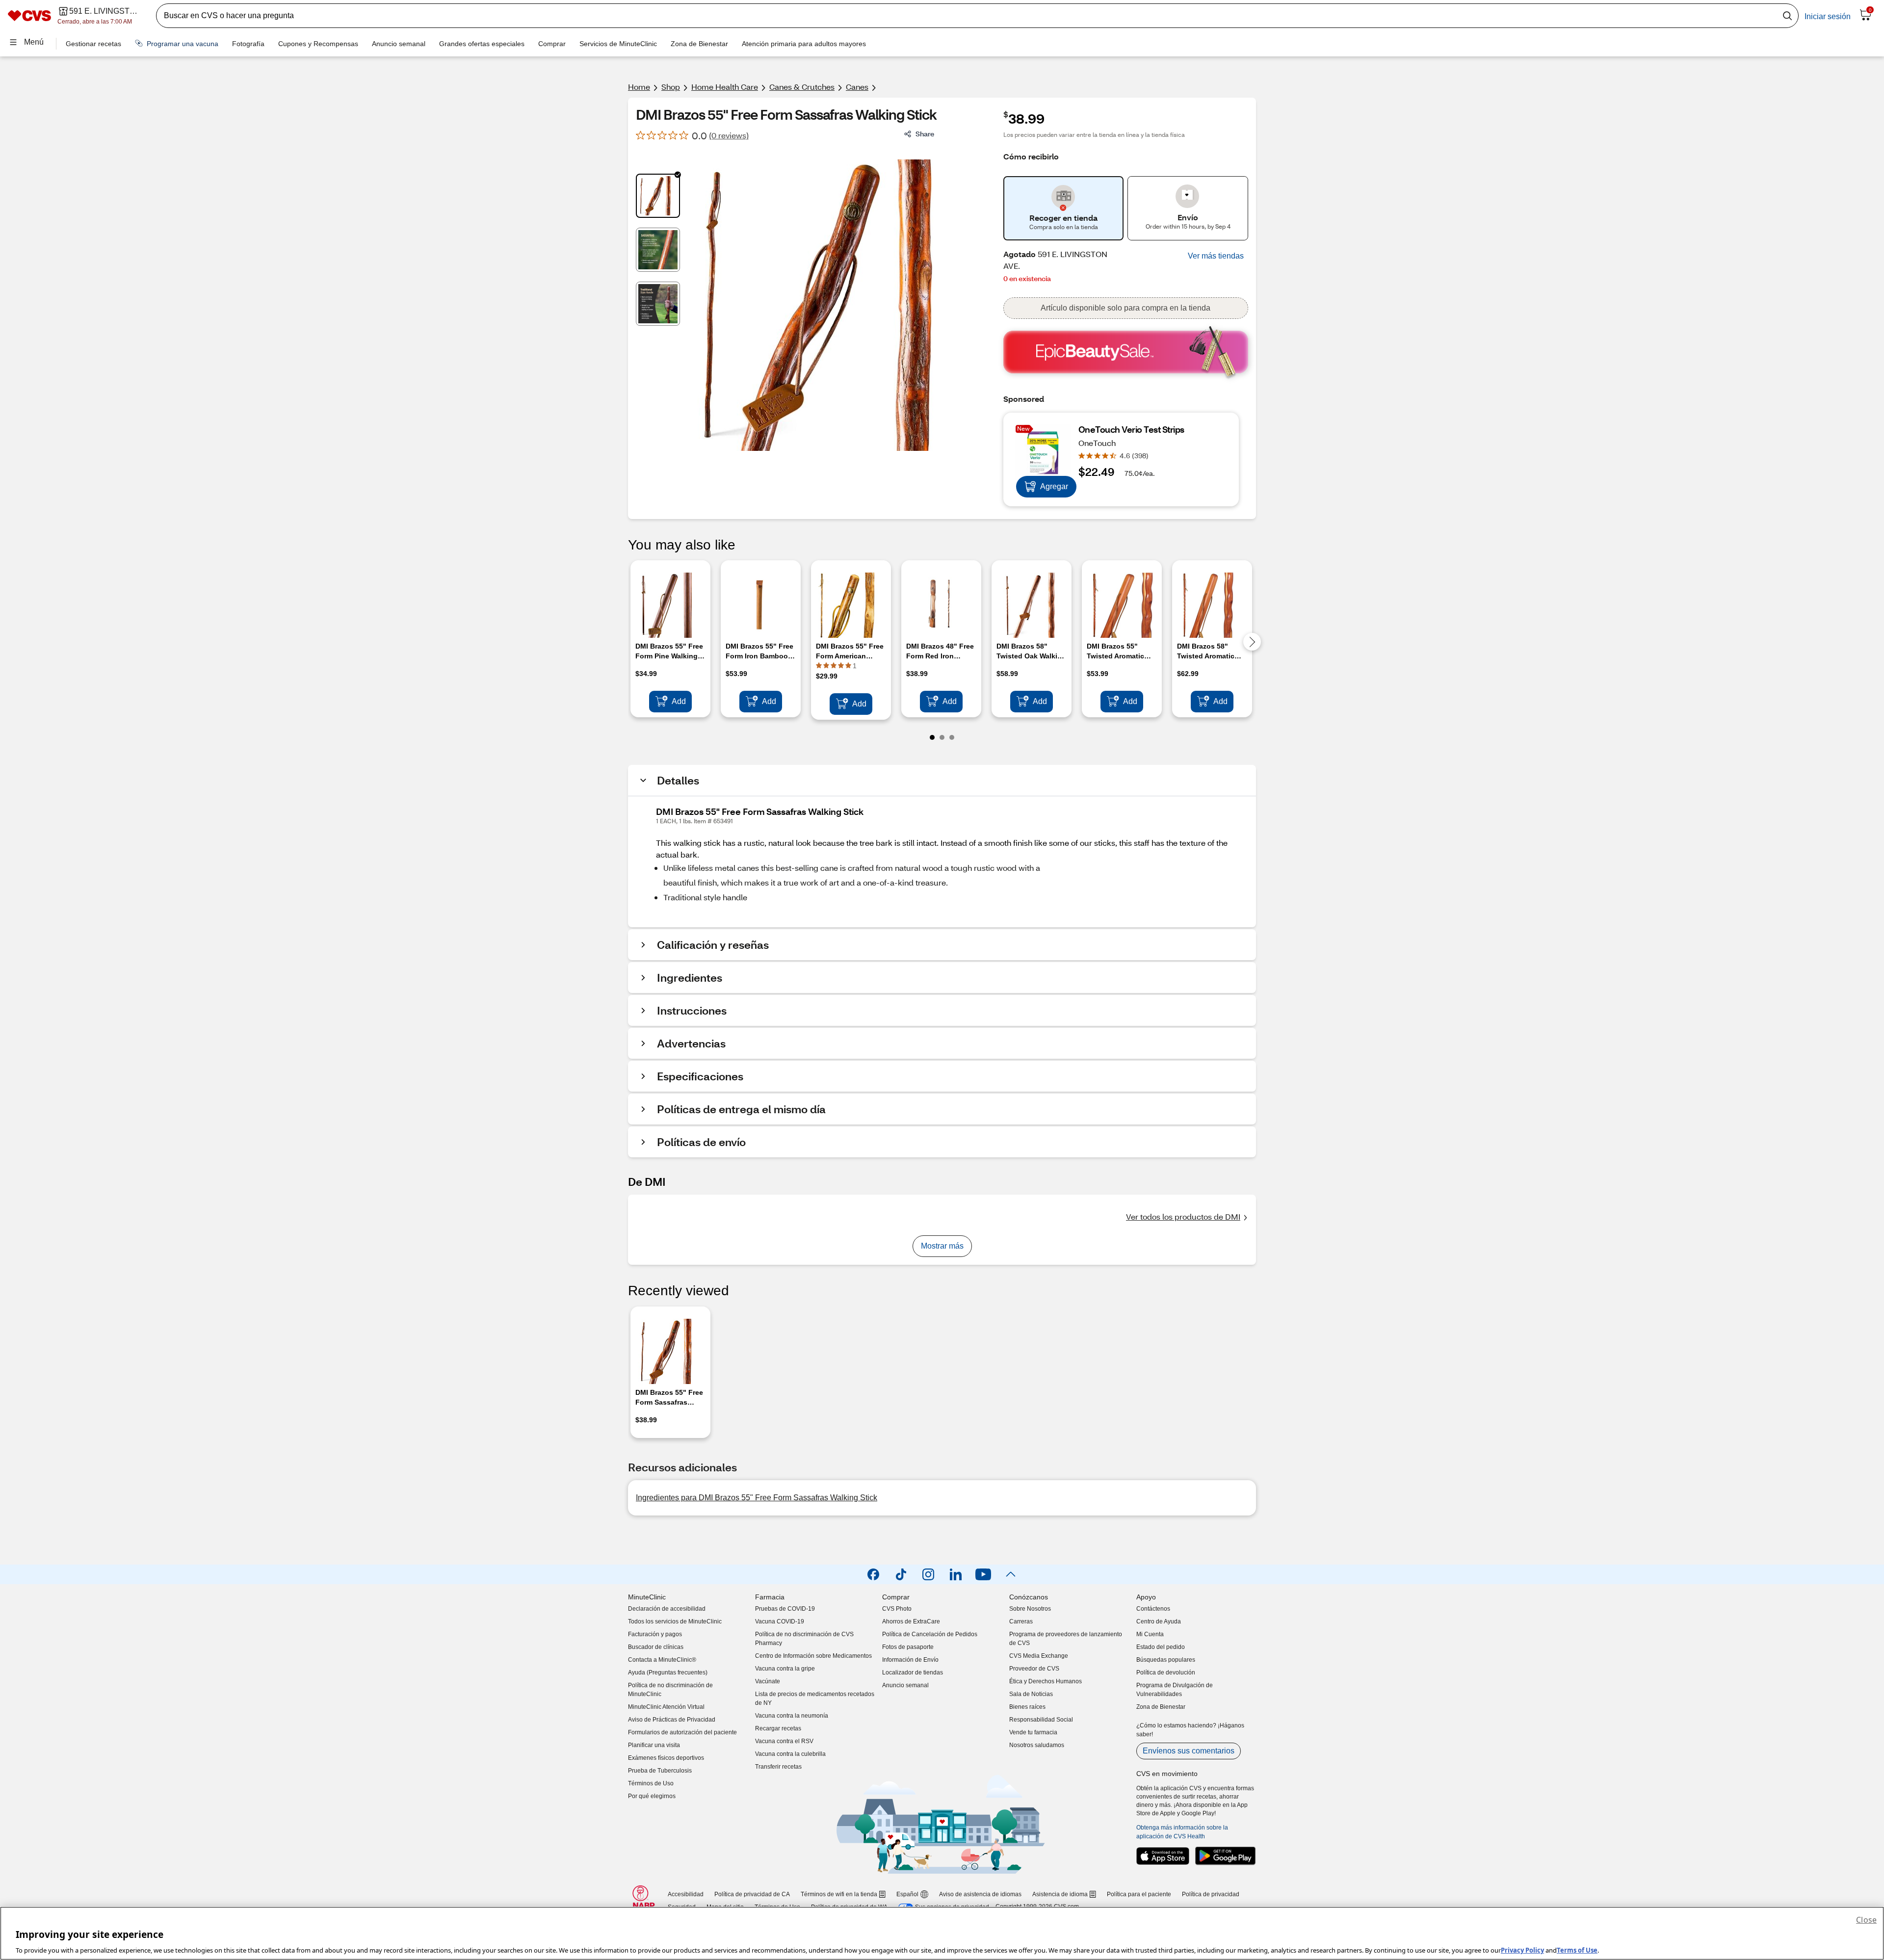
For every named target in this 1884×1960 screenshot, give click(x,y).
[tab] (658, 196)
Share (925, 134)
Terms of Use (1577, 1950)
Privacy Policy (1522, 1950)
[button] (1216, 256)
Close (1866, 1920)
